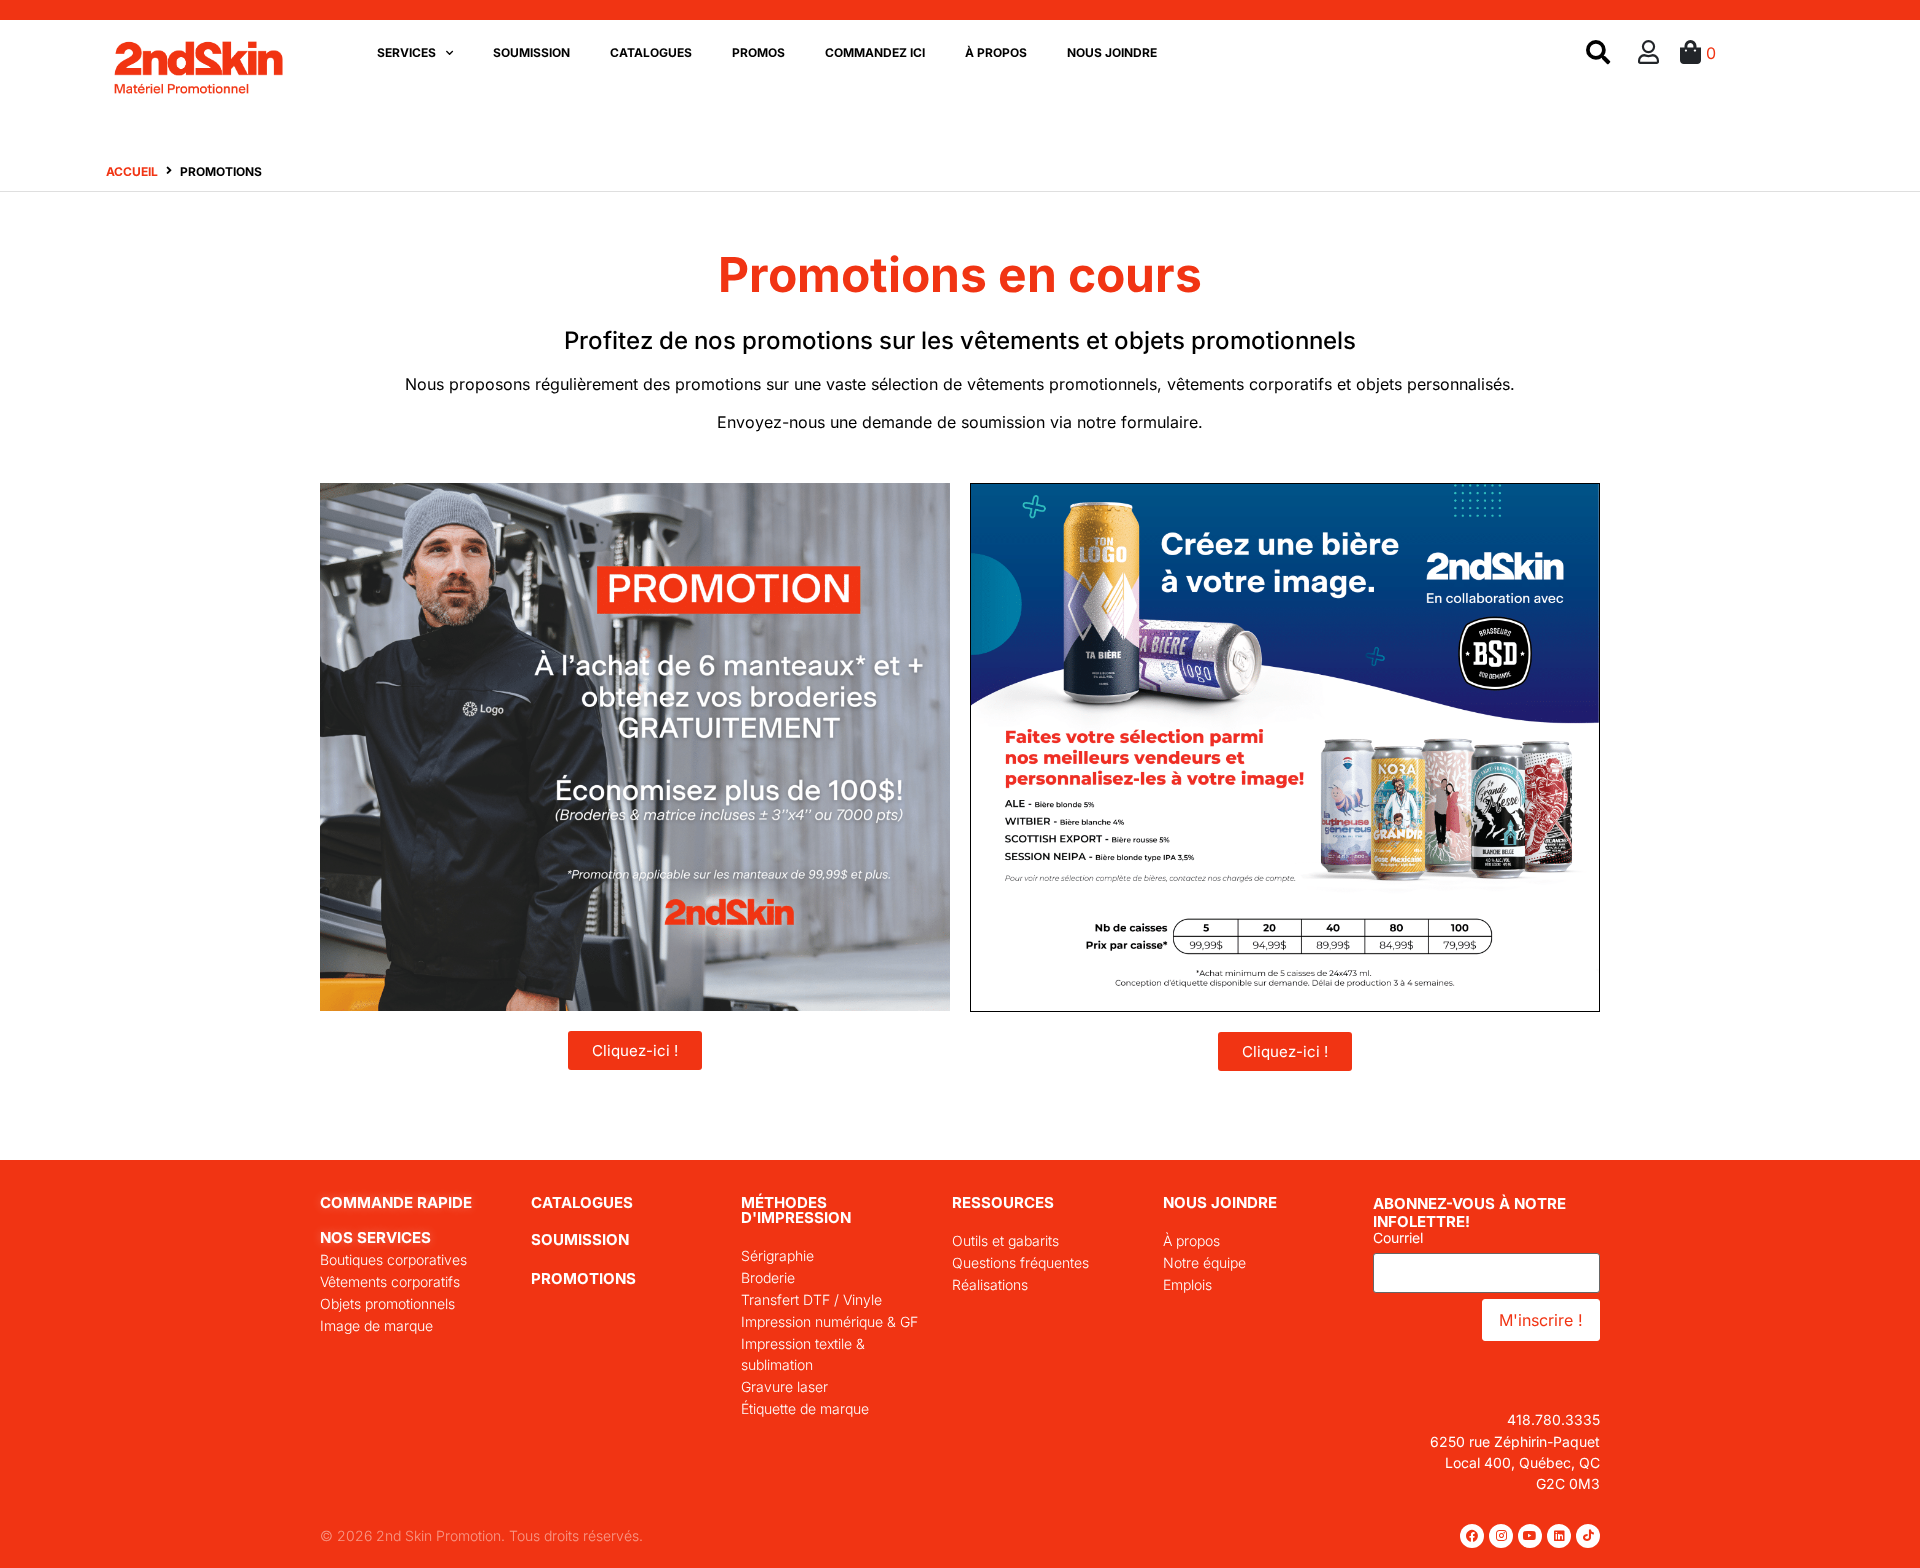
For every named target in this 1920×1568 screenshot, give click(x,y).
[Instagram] (1501, 1536)
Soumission (531, 52)
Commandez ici (875, 52)
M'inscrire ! (1541, 1320)
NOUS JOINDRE (1220, 1202)
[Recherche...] (1598, 53)
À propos (996, 52)
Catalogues (651, 52)
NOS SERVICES (375, 1237)
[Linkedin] (1559, 1536)
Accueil (132, 171)
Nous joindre (1112, 52)
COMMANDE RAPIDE (396, 1202)
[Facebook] (1472, 1536)
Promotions (583, 1278)
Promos (758, 52)
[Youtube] (1530, 1536)
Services (406, 52)
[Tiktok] (1588, 1536)
